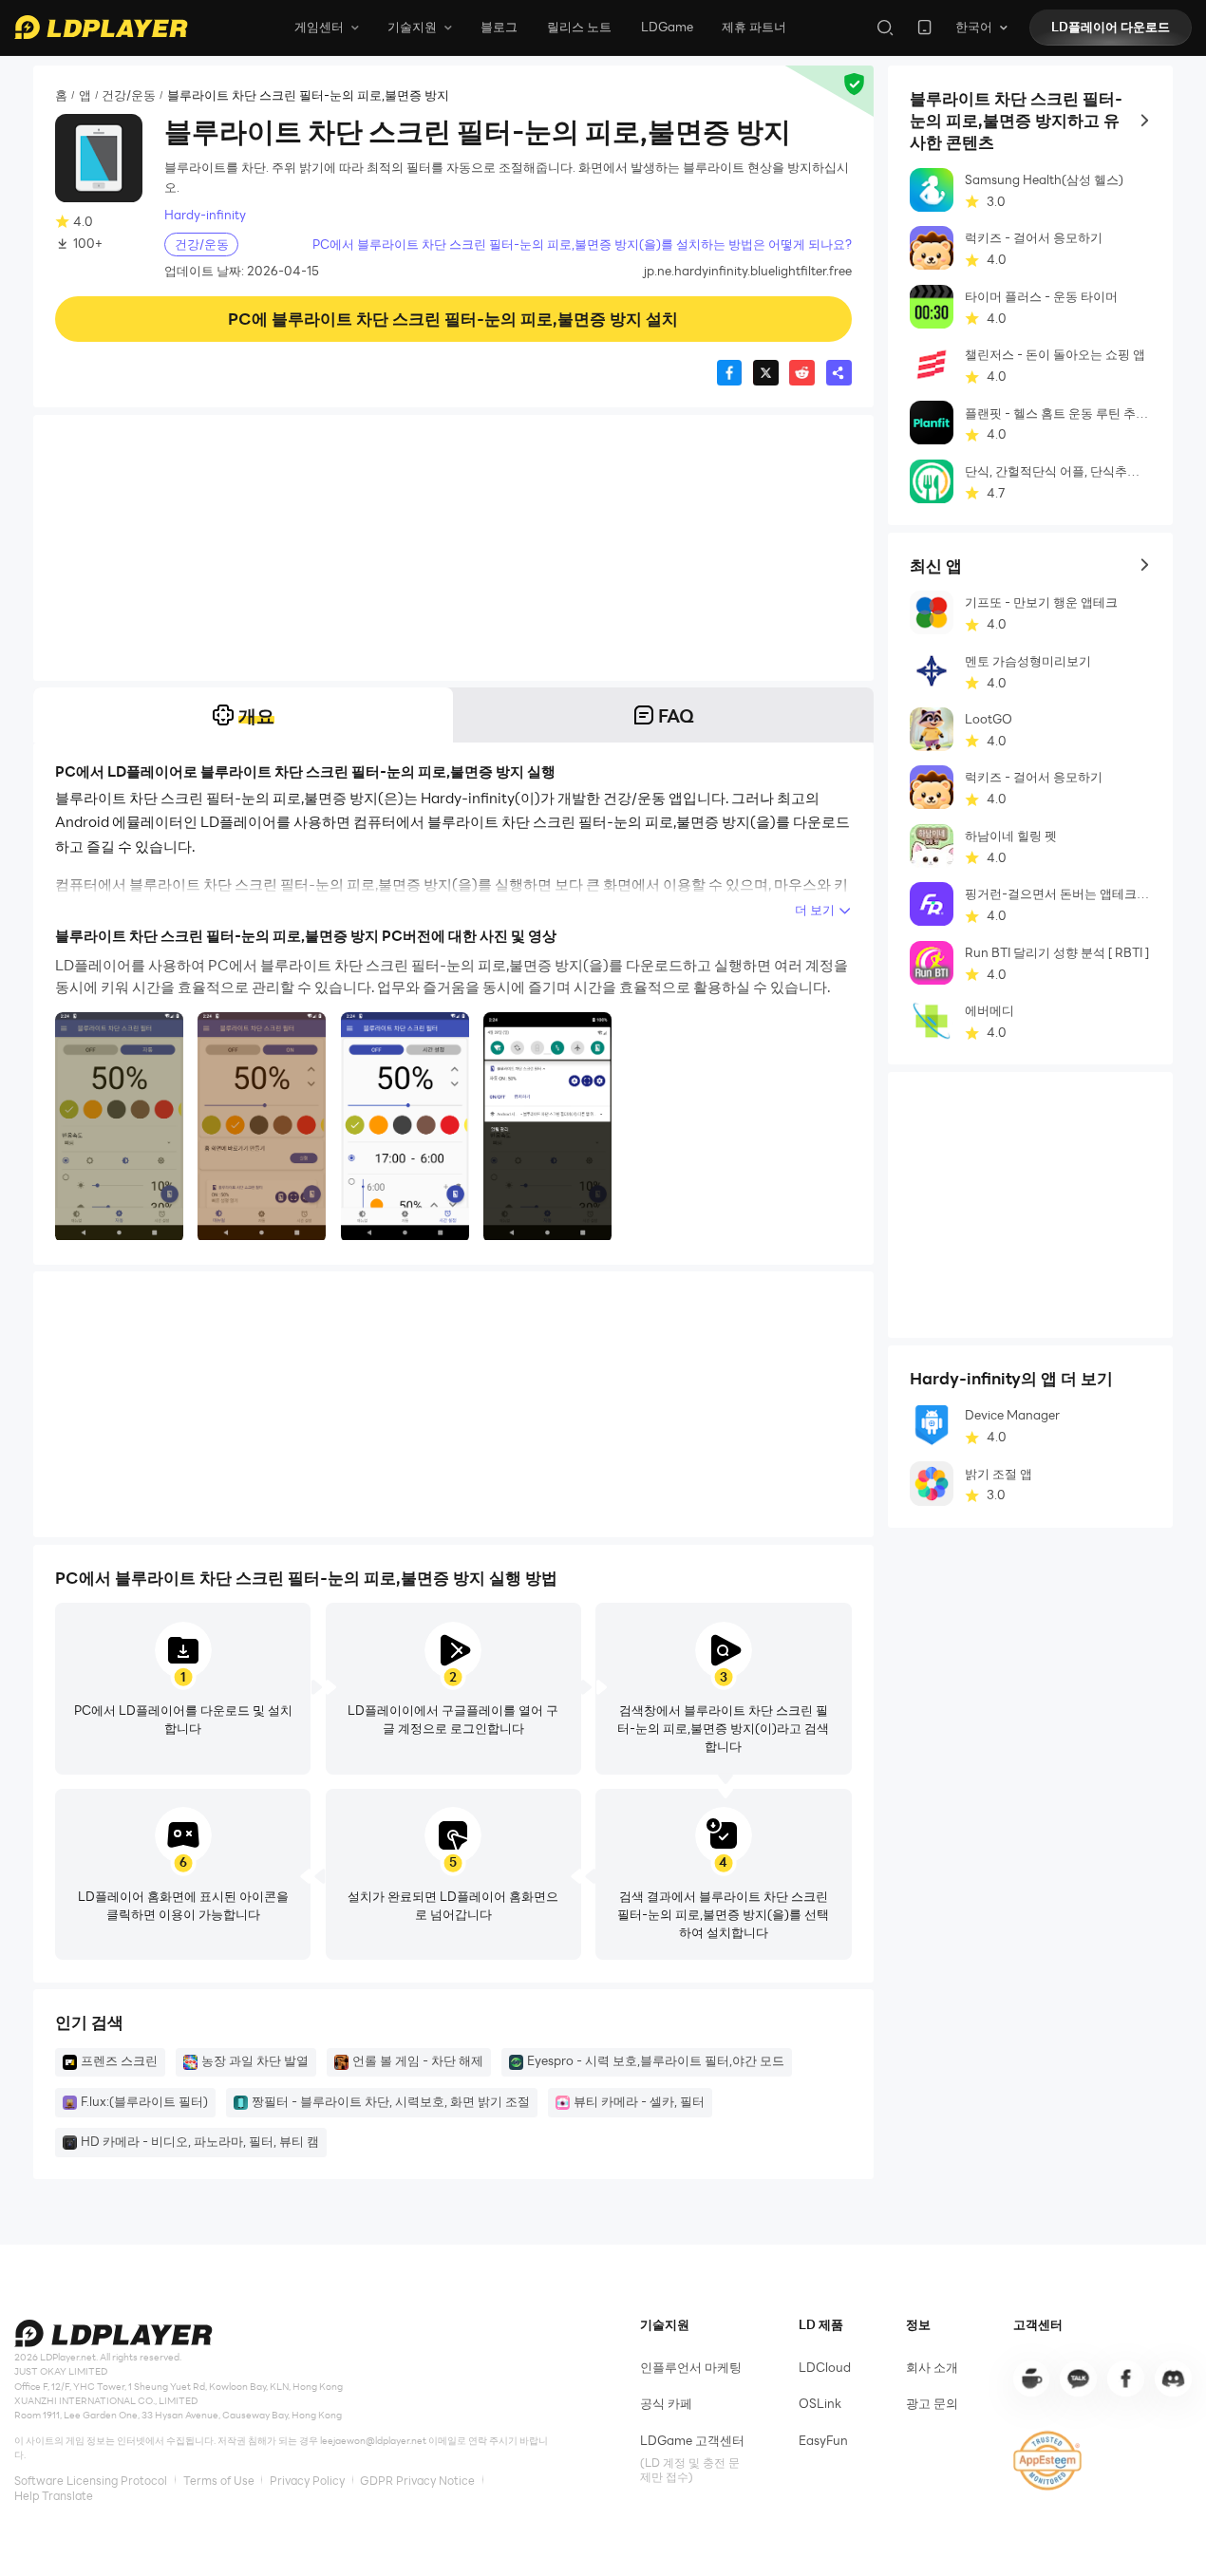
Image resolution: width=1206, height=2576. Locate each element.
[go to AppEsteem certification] (1048, 2461)
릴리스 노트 (579, 27)
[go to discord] (1173, 2379)
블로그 (499, 27)
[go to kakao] (1078, 2379)
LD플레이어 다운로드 (1111, 27)
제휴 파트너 (754, 27)
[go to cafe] (1031, 2379)
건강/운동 (129, 95)
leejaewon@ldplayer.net (373, 2441)
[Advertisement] (453, 548)
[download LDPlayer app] (924, 27)
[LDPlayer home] (101, 27)
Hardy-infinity (205, 215)
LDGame (667, 27)
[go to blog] (1125, 2379)
